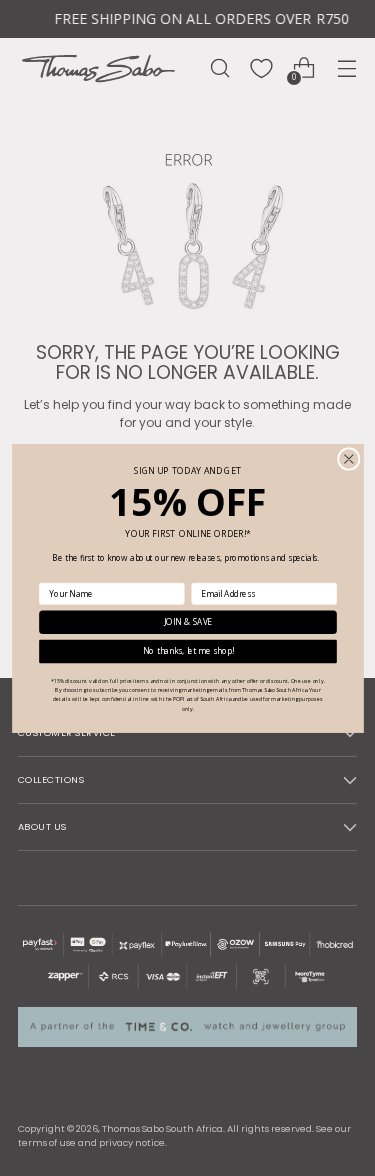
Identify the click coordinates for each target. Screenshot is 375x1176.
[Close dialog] (348, 458)
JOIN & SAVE (187, 621)
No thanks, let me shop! (187, 650)
